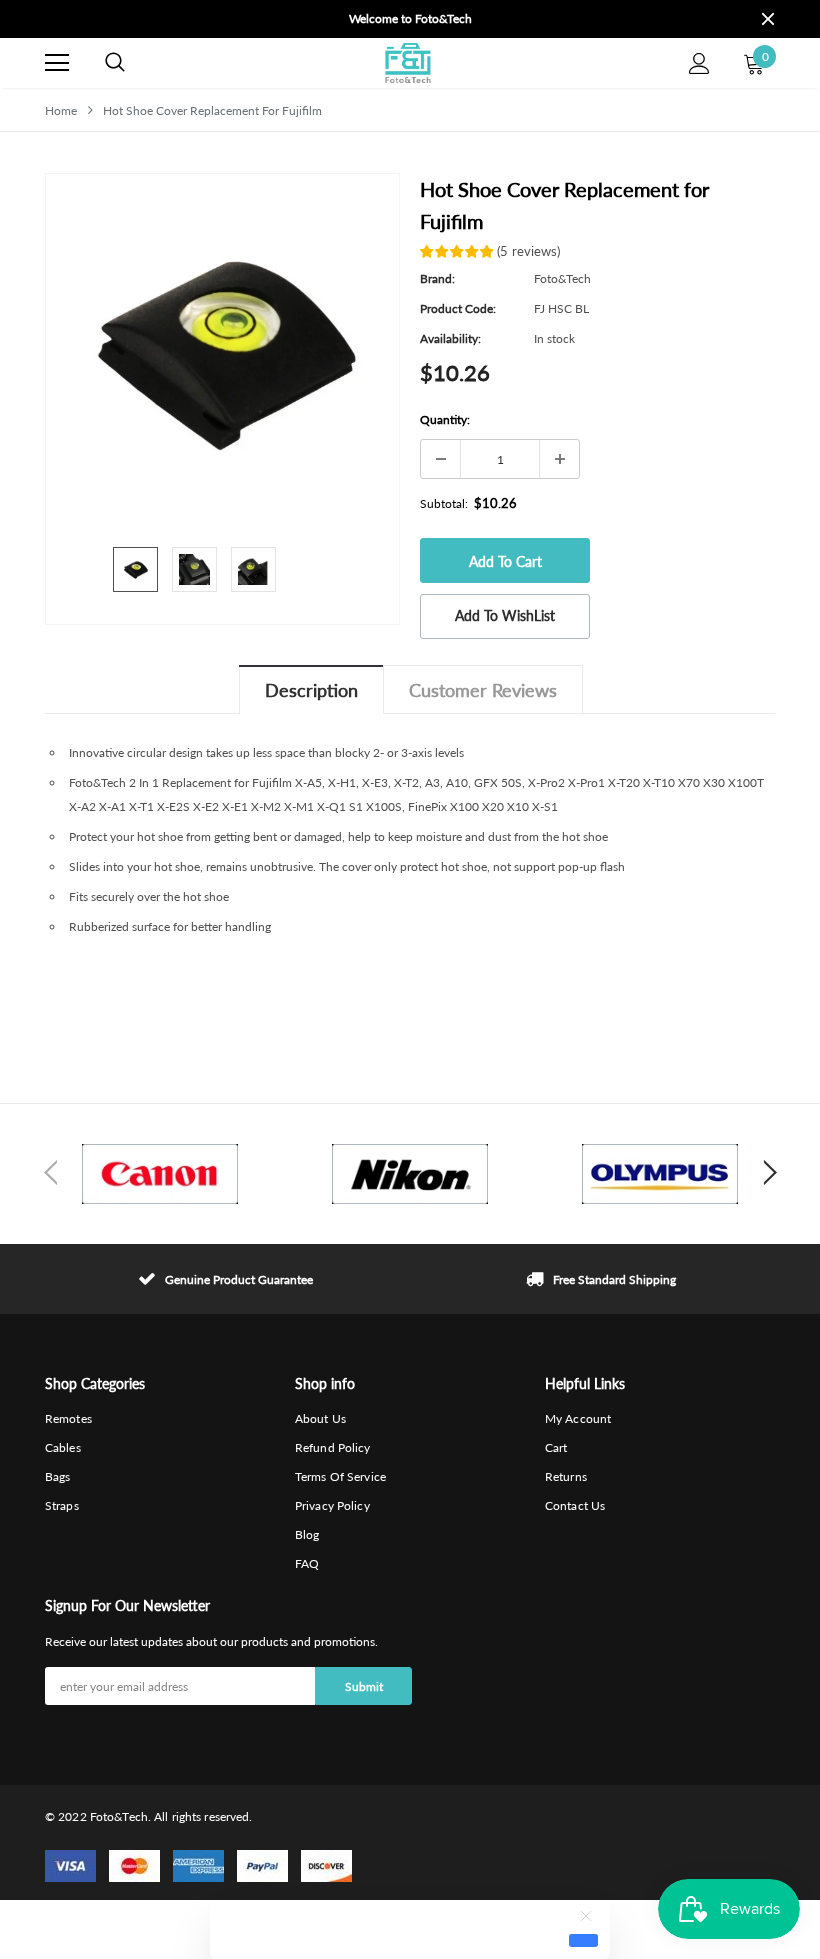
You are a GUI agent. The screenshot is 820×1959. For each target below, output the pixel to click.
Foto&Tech (562, 278)
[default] (583, 1940)
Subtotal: (444, 503)
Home (61, 110)
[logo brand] (160, 1174)
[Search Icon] (115, 63)
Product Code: (458, 308)
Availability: (450, 338)
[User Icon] (699, 63)
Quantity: (445, 419)
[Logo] (407, 63)
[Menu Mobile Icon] (57, 63)
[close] (768, 19)
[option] (410, 19)
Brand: (437, 278)
